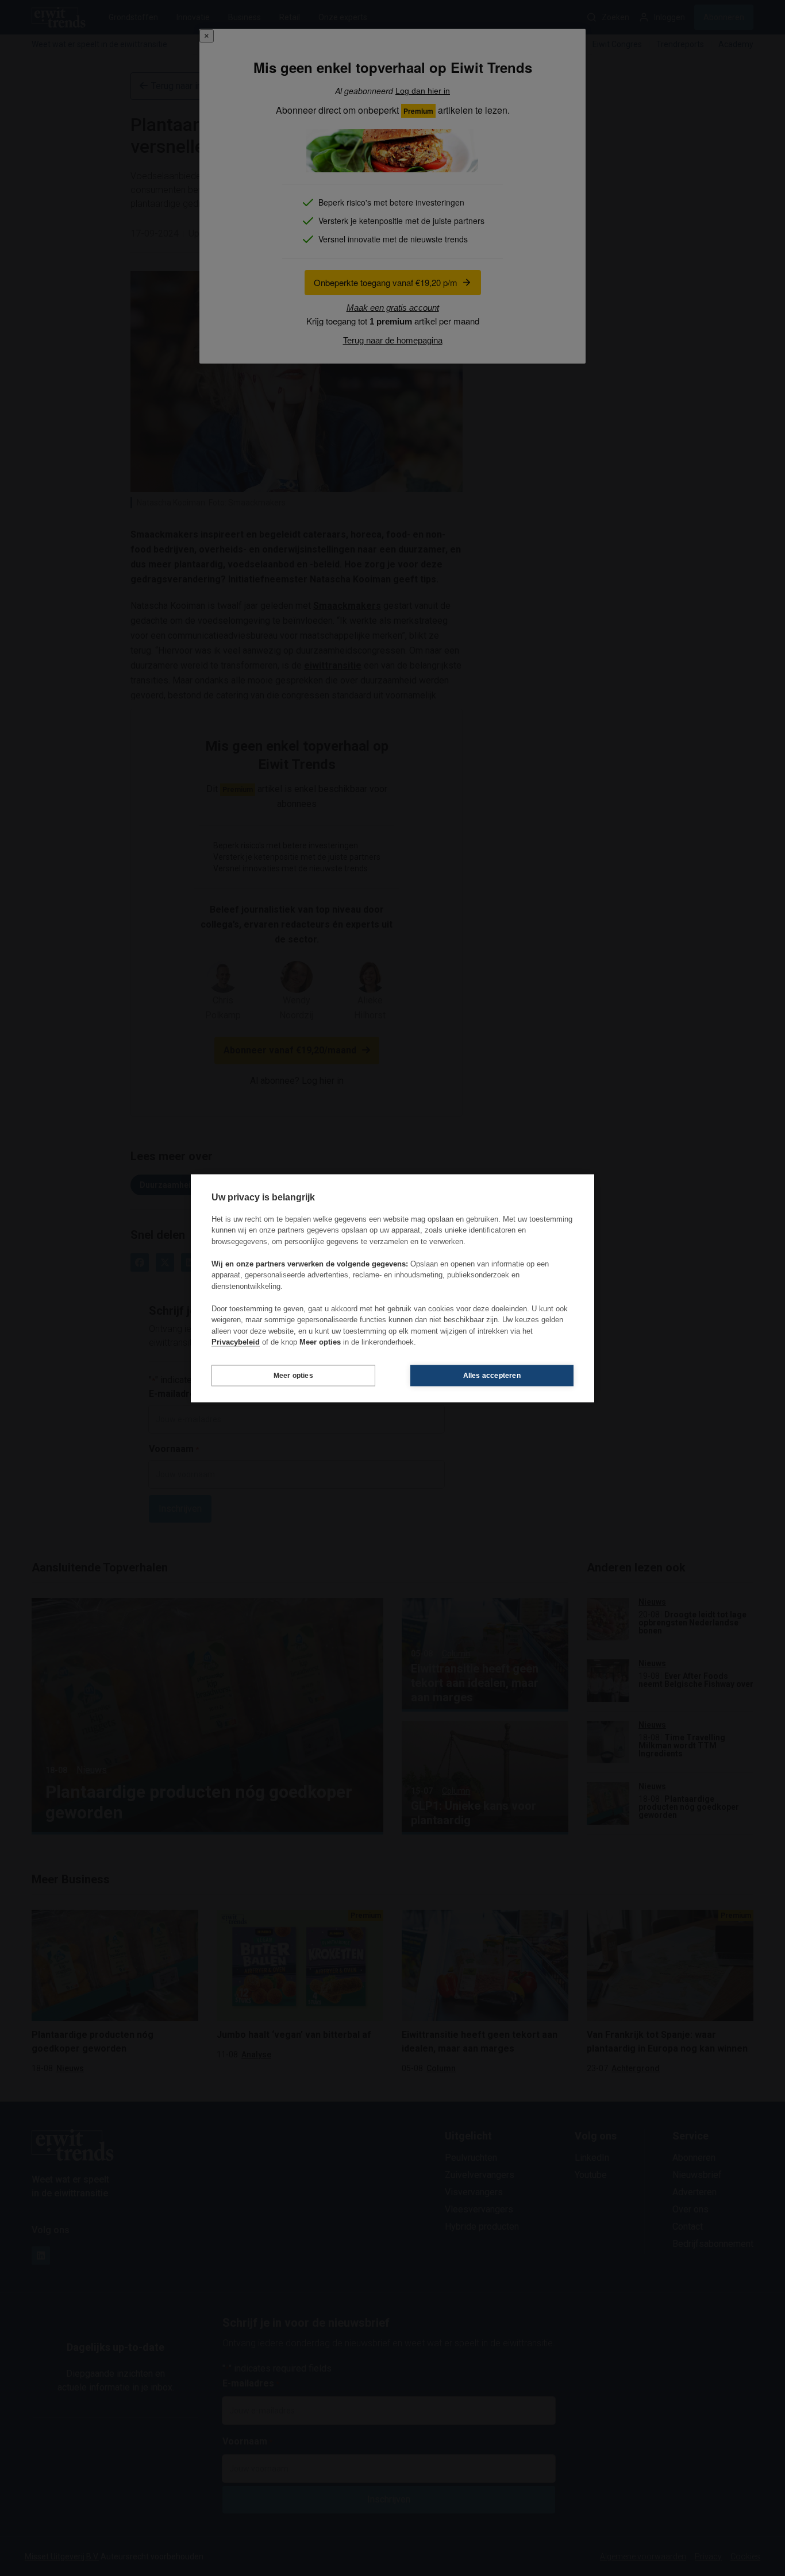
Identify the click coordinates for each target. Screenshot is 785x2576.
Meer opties (293, 1376)
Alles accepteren (492, 1376)
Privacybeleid (236, 1342)
